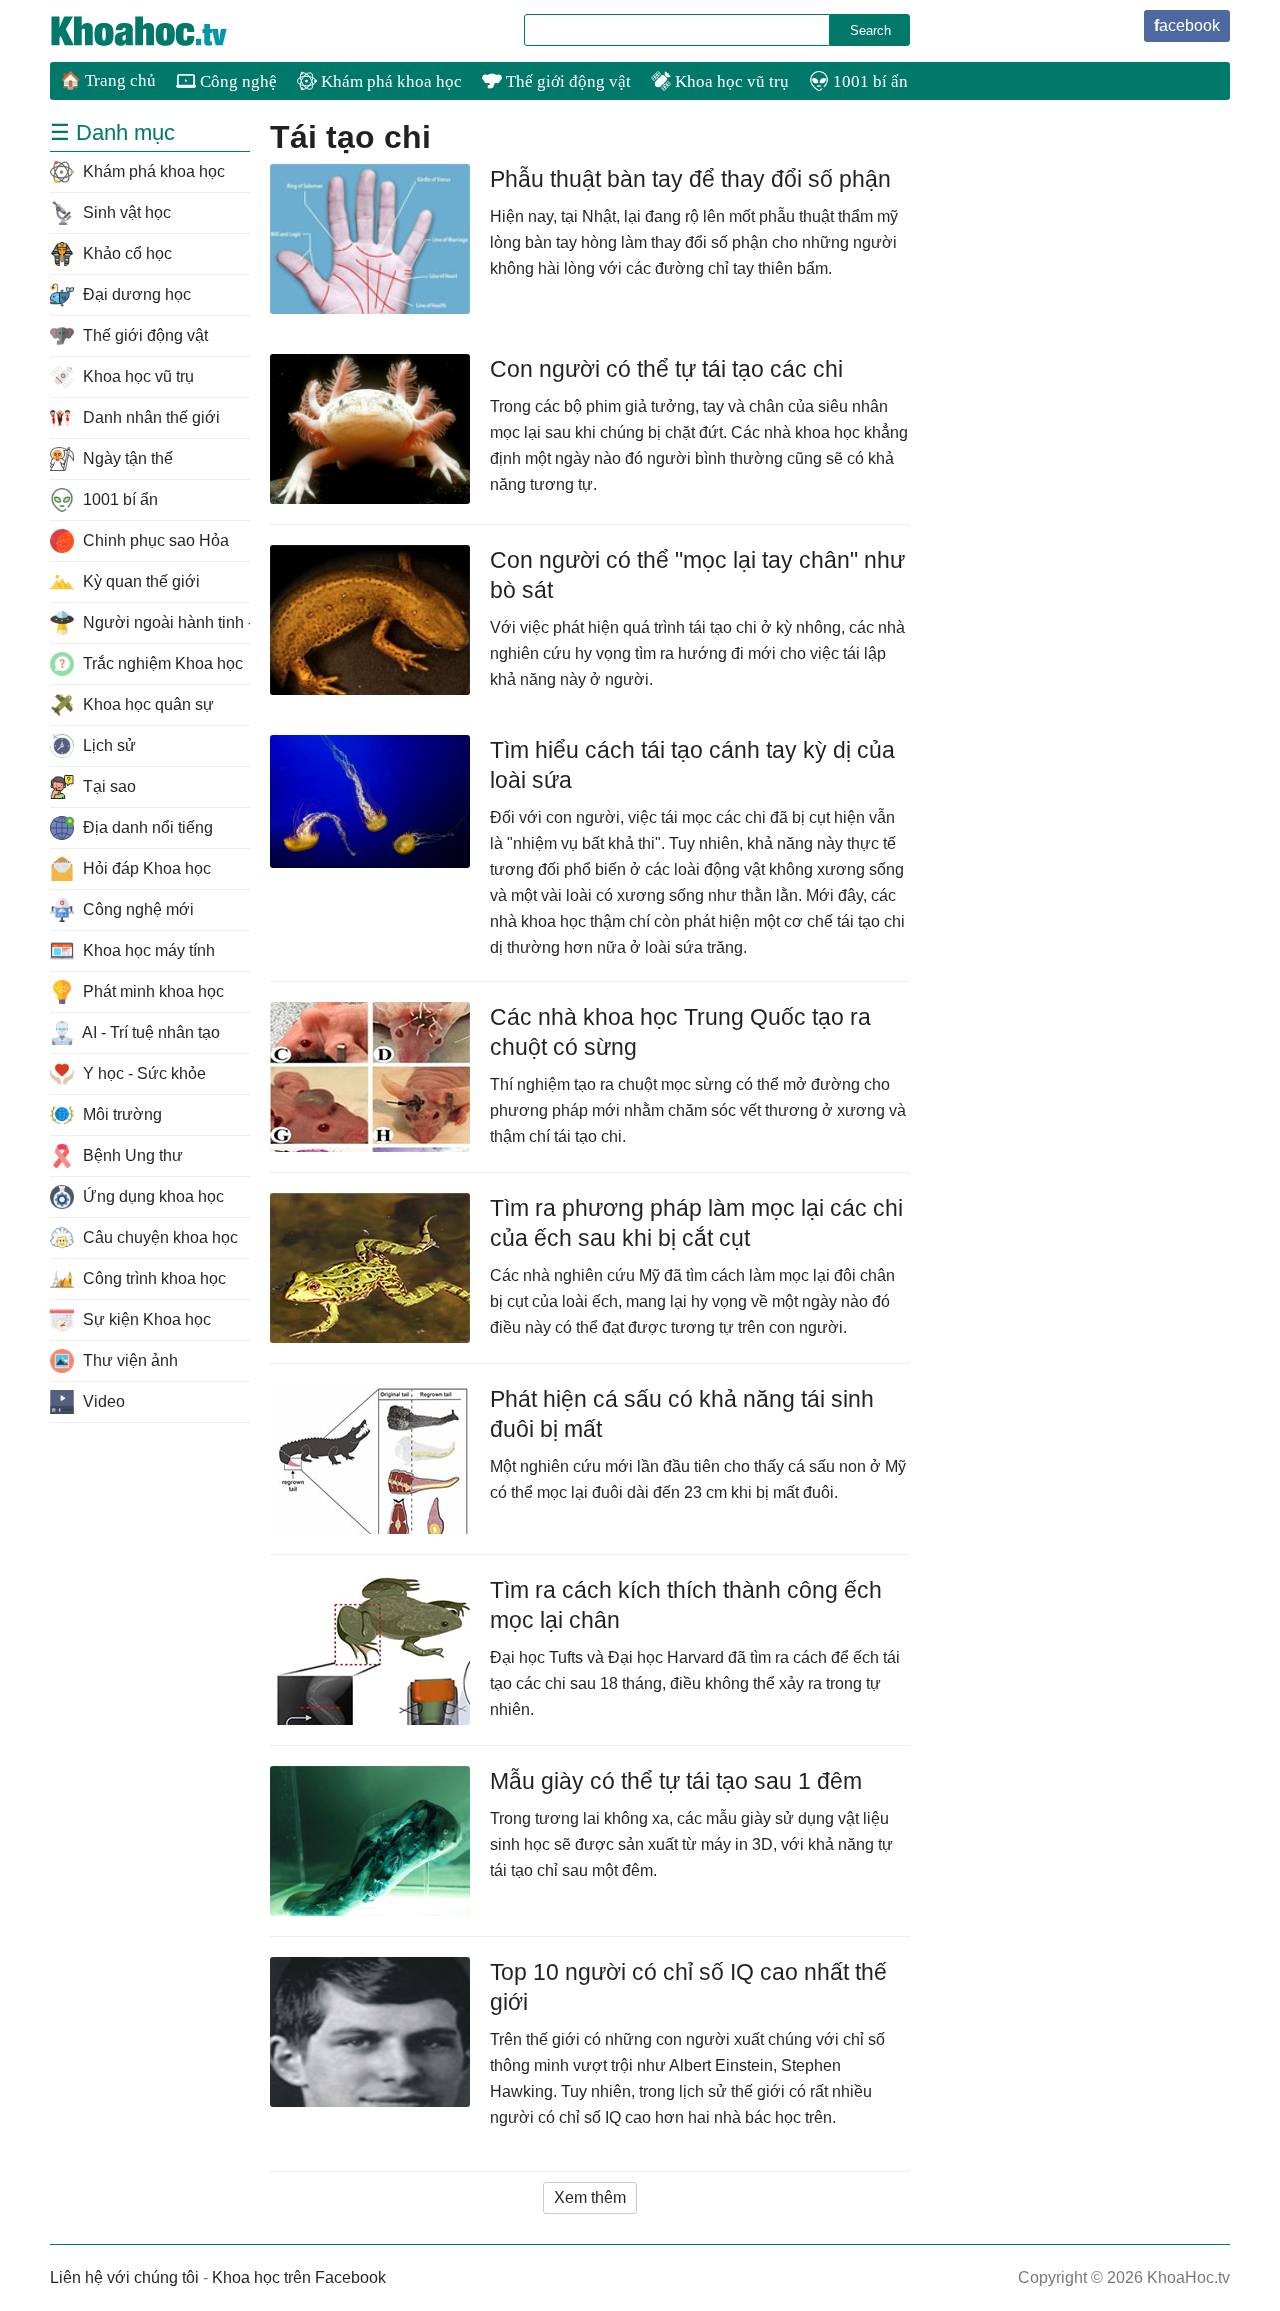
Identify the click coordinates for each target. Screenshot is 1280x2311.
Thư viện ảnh (128, 1360)
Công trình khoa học (152, 1278)
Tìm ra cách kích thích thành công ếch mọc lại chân (686, 1605)
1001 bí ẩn (868, 81)
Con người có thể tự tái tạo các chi (666, 369)
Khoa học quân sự (146, 704)
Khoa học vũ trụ (730, 81)
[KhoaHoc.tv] (160, 31)
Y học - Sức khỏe (142, 1073)
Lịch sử (107, 745)
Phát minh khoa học (151, 991)
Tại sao (107, 786)
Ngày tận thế (126, 458)
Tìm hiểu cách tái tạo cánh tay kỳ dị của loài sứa (692, 765)
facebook (1187, 25)
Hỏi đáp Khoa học (145, 868)
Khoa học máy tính (147, 950)
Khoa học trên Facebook (299, 2277)
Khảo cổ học (125, 253)
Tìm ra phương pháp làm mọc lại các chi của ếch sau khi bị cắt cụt (696, 1223)
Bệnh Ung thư (131, 1155)
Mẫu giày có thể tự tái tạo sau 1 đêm (676, 1781)
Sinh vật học (125, 212)
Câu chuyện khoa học (158, 1237)
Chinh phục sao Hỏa (154, 540)
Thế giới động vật (566, 81)
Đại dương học (135, 294)
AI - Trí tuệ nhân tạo (149, 1032)
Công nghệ (236, 81)
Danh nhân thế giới (149, 417)
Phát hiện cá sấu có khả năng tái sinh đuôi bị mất (682, 1414)
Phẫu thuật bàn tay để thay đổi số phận (690, 179)
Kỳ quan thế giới (139, 581)
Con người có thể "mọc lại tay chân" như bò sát (697, 575)
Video (102, 1401)
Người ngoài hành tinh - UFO (164, 622)
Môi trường (120, 1114)
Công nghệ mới (136, 909)
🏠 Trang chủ (108, 80)
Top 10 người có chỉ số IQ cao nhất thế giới (688, 1987)
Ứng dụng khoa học (151, 1196)
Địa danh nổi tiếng (146, 827)
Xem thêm (590, 2197)
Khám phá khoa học (389, 81)
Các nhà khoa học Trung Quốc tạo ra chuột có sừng (680, 1032)
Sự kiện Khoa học (145, 1319)
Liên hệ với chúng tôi (124, 2277)
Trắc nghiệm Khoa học (161, 663)
